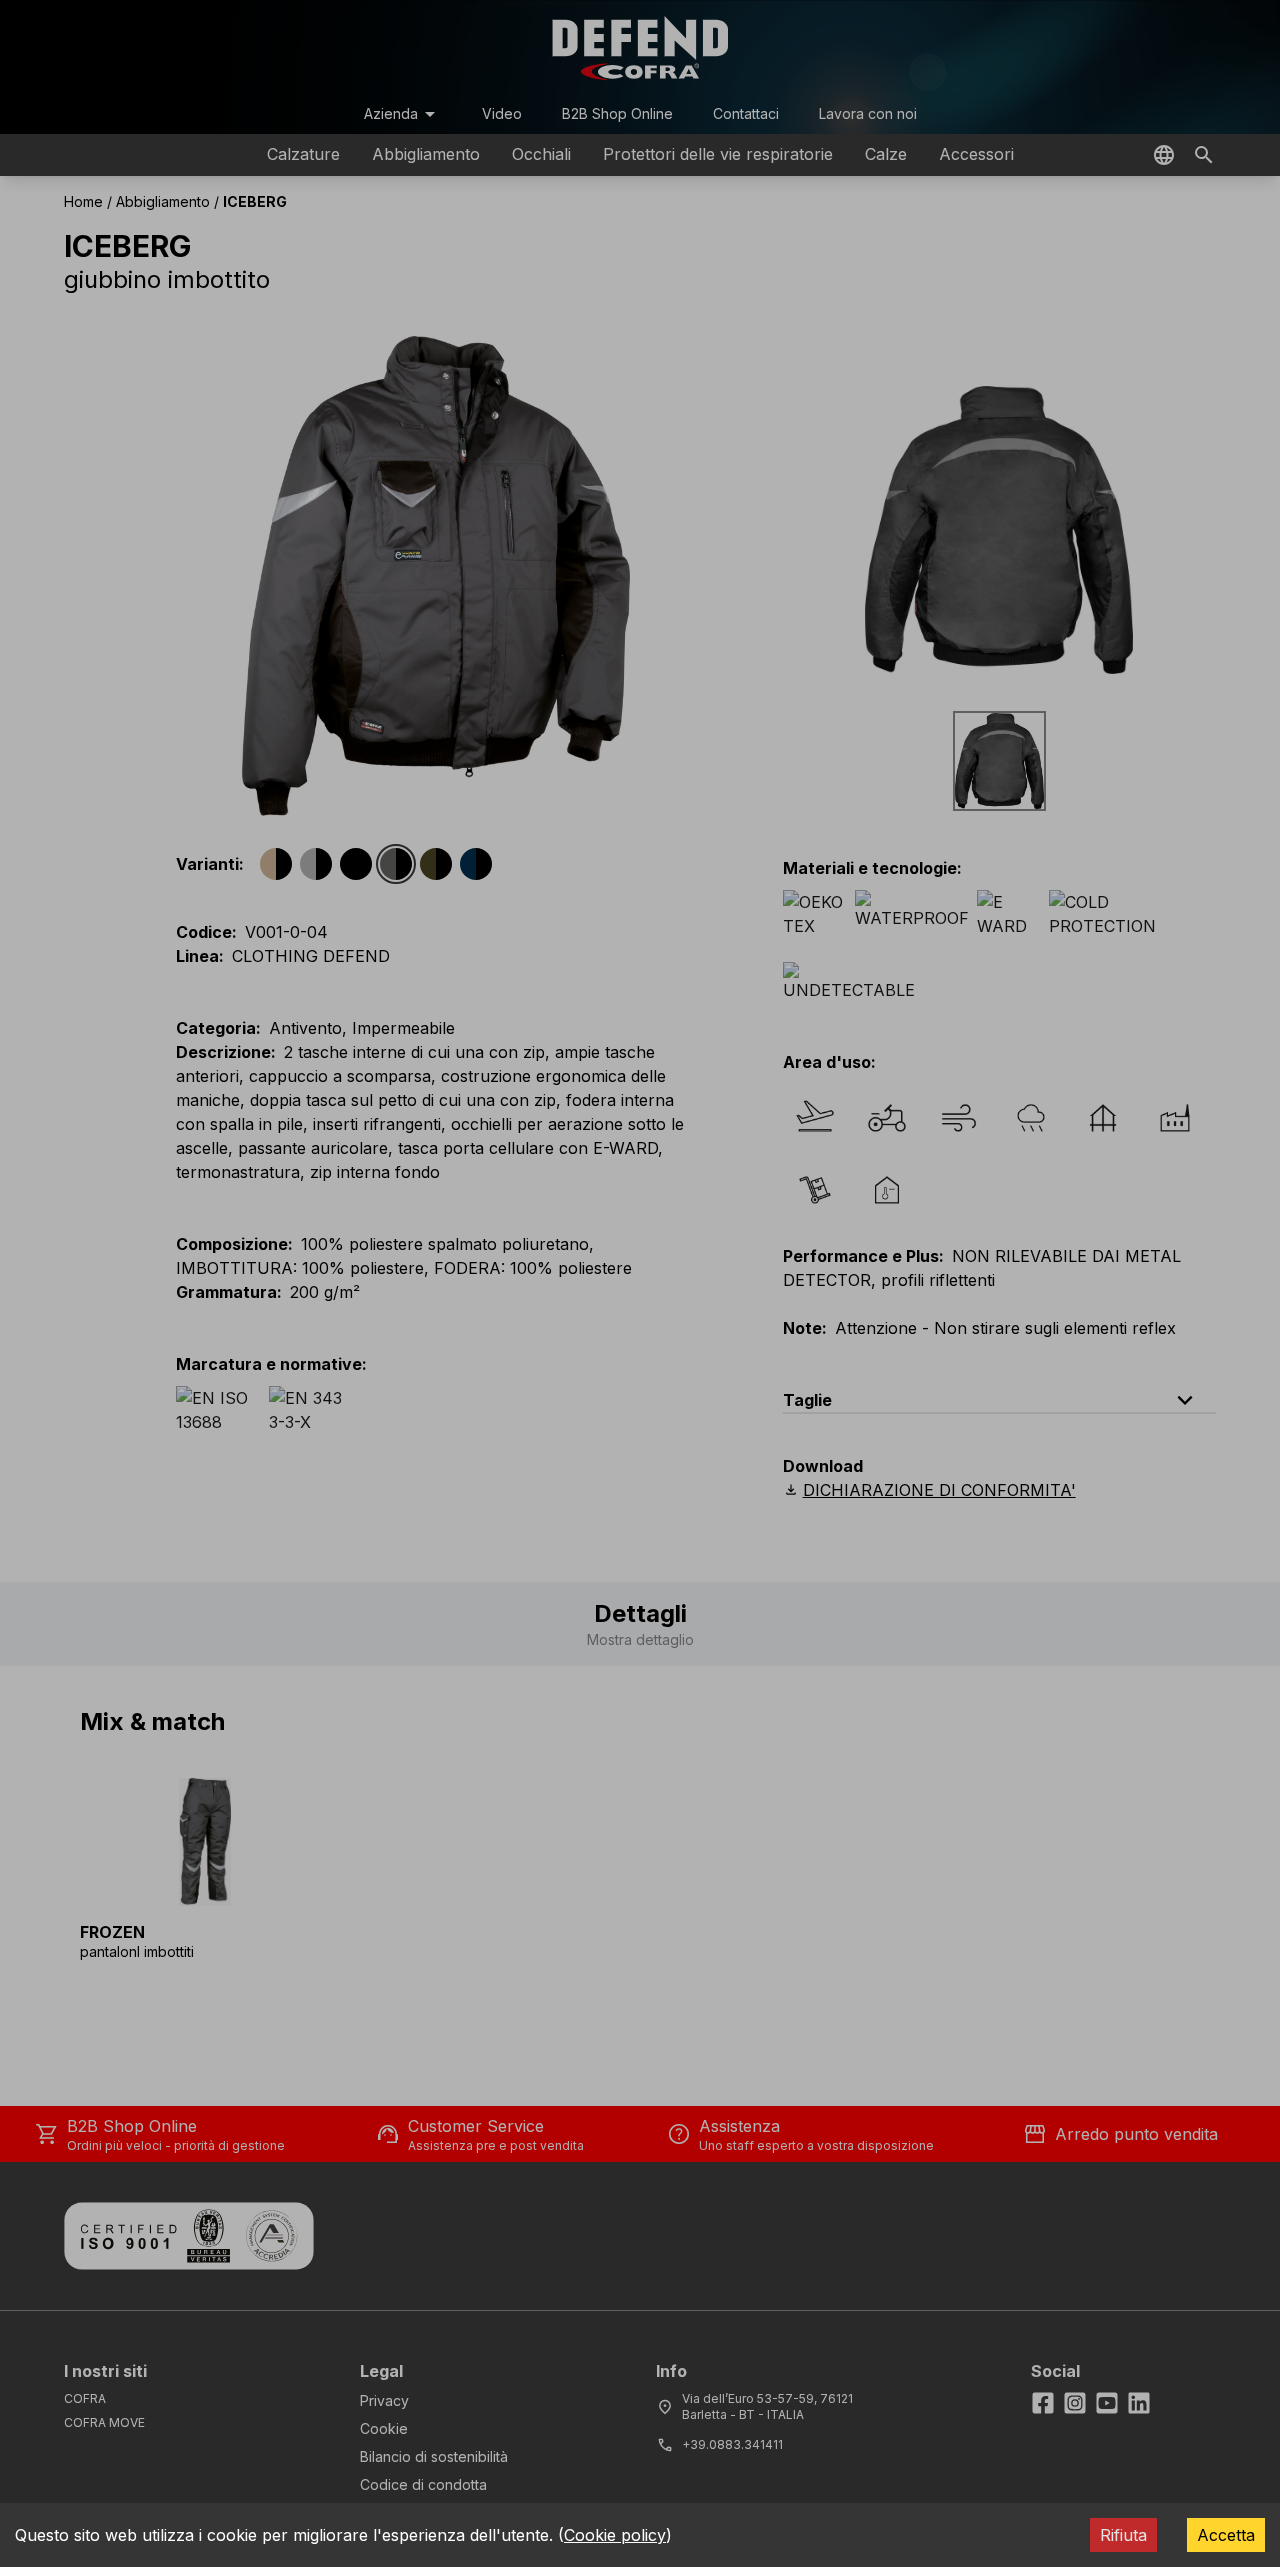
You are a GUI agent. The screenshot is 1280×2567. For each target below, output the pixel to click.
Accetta (1226, 2535)
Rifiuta (1123, 2535)
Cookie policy (615, 2535)
